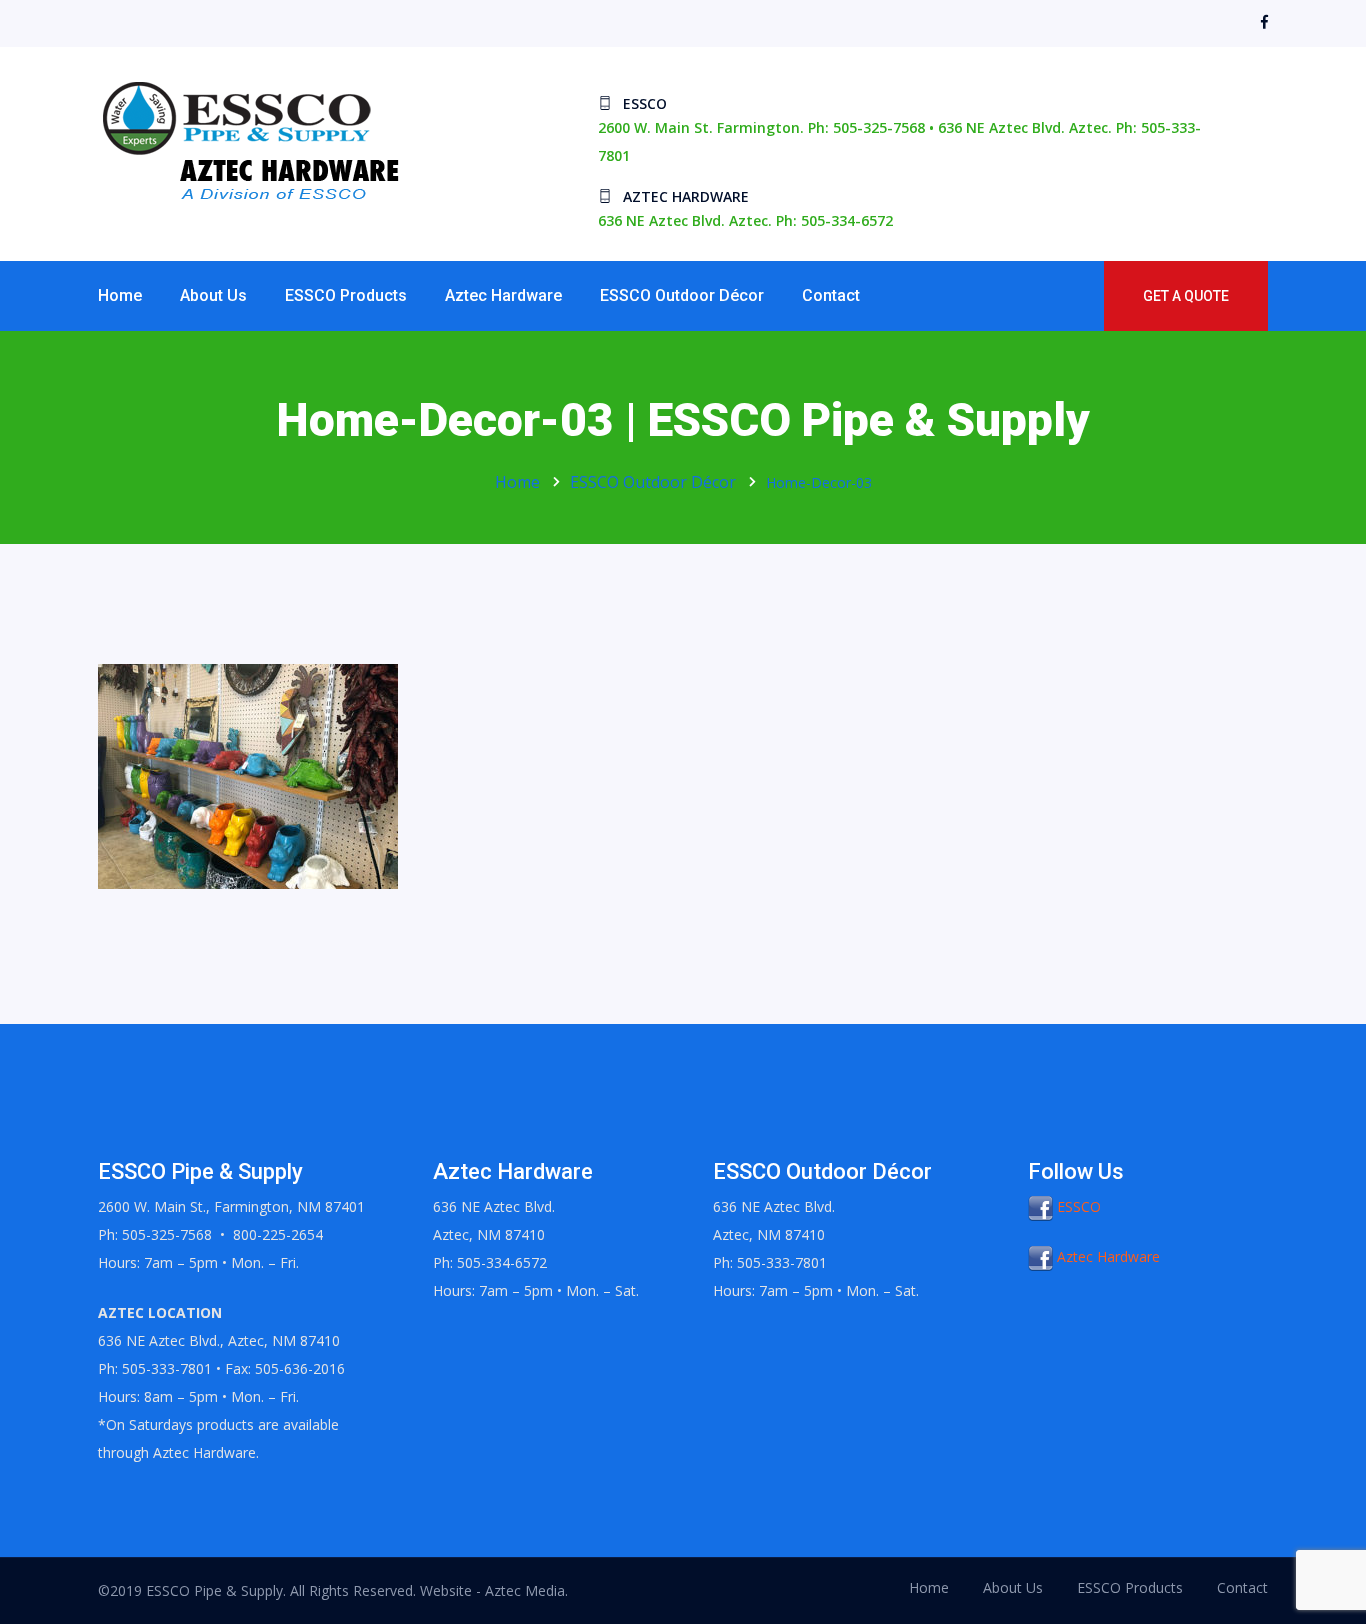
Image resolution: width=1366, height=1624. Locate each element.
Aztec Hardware (503, 295)
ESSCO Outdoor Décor (682, 295)
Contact (831, 295)
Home (120, 295)
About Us (213, 295)
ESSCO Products (346, 295)
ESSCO (1077, 1206)
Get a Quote (1186, 296)
